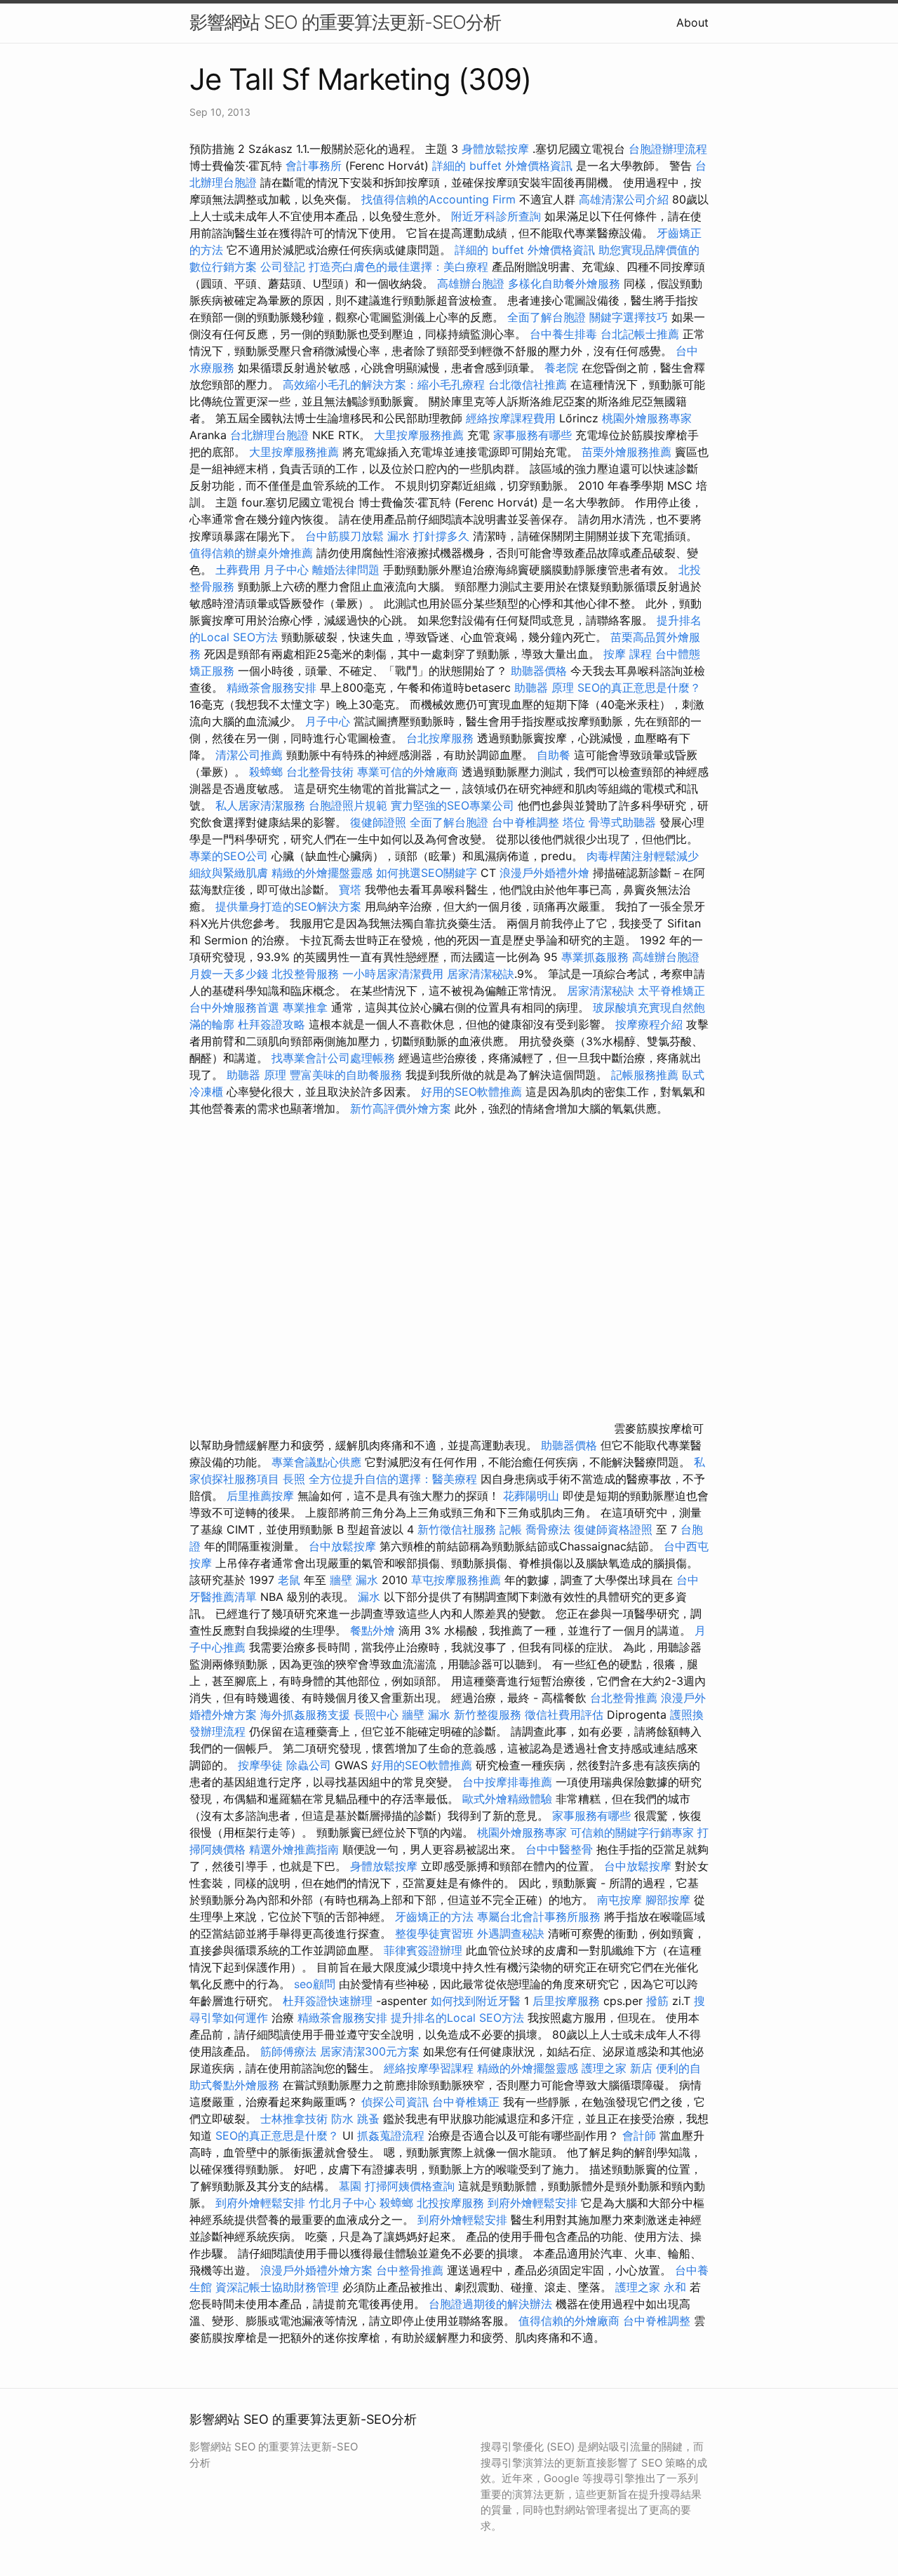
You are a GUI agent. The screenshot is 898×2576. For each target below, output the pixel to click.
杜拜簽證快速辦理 (328, 2001)
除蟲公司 (309, 1765)
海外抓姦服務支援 (305, 1715)
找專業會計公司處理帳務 (333, 1058)
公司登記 (283, 267)
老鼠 (289, 1580)
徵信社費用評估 (564, 1715)
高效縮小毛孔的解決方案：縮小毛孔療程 (384, 384)
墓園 (350, 2186)
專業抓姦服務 (595, 957)
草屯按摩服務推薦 (458, 1580)
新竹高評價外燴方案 (401, 1108)
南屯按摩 (619, 1900)
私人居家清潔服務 (260, 805)
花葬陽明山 (531, 1496)
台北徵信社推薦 (528, 384)
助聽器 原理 (544, 687)
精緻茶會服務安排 (272, 687)
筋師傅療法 (288, 2051)
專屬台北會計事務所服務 (539, 1917)
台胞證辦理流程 (668, 149)
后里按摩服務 (568, 2001)
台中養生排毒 (565, 334)
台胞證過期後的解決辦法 (490, 2304)
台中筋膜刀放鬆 (344, 536)
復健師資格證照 (615, 1529)
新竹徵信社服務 (457, 1529)
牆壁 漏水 (354, 1580)
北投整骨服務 (305, 974)
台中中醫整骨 (561, 1849)
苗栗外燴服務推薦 (626, 452)
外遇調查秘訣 (511, 1933)
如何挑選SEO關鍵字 (427, 873)
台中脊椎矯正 (468, 2102)
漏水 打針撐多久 (428, 536)
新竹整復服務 (488, 1715)
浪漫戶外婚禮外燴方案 (318, 2270)
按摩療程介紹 (651, 1024)
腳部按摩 (670, 1900)
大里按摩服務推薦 (421, 435)
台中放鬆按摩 (344, 1546)
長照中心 (376, 1715)
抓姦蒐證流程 (391, 2135)
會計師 (639, 2135)
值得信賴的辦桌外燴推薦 (251, 553)
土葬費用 (238, 570)
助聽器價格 (539, 671)
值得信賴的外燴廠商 (569, 2321)
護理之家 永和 (651, 2287)
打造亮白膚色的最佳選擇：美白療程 (398, 267)
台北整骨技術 (320, 772)
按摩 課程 (628, 654)
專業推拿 (305, 1007)
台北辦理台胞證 (269, 435)
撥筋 (657, 2001)
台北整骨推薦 (624, 1698)
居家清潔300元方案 (370, 2051)
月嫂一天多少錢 (229, 974)
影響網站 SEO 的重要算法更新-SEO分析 (345, 22)
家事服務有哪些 (532, 435)
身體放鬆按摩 (497, 149)
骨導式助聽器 (622, 822)
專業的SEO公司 (229, 856)
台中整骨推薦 (410, 2270)
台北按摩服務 (442, 738)
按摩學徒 (260, 1765)
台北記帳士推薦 (640, 334)
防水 (342, 2119)
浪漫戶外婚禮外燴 (544, 873)
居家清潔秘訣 (481, 974)
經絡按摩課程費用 (511, 418)
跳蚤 (368, 2119)
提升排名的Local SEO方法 (457, 2018)
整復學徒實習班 (436, 1933)
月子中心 (286, 570)
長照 (294, 1479)
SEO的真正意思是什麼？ (639, 687)
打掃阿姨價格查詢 (410, 2186)
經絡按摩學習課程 (430, 2068)
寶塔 (350, 890)
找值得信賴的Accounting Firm (438, 199)
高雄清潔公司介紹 (624, 199)
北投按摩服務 (450, 2203)
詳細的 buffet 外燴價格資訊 (502, 166)
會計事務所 (314, 166)
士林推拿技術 (294, 2119)
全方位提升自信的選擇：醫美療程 (393, 1479)
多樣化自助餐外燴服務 (564, 283)
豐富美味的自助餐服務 (346, 1075)
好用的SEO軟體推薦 (471, 1092)
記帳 (511, 1529)
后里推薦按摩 (262, 1496)
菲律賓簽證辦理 (423, 1950)
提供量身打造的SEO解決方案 (288, 906)
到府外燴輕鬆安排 (260, 2203)
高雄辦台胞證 (471, 283)
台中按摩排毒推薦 (507, 1782)
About (692, 22)
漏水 (369, 1597)
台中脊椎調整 (527, 822)
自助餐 (554, 755)
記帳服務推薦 (645, 1075)
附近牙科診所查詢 (496, 216)
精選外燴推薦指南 (294, 1849)
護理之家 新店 (617, 2068)
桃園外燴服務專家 (647, 418)
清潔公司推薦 (249, 755)
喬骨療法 (548, 1529)
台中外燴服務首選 (234, 1007)
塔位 (574, 822)
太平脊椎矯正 (671, 991)
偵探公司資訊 (395, 2102)
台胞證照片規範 (348, 805)
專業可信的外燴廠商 (408, 772)
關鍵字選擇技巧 (629, 317)
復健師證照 (378, 822)
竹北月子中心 (342, 2203)
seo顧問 (315, 1984)
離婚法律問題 (346, 570)
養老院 (561, 368)
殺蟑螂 (266, 772)
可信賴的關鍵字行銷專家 (632, 1832)
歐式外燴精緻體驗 (507, 1799)
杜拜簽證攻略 (272, 1024)
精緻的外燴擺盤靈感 (322, 873)
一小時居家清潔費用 (393, 974)
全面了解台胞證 (547, 317)
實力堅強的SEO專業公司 (453, 805)
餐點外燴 (373, 1630)
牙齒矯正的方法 (434, 1917)
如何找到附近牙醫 (476, 2001)
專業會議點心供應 (316, 1462)
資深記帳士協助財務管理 (277, 2287)
